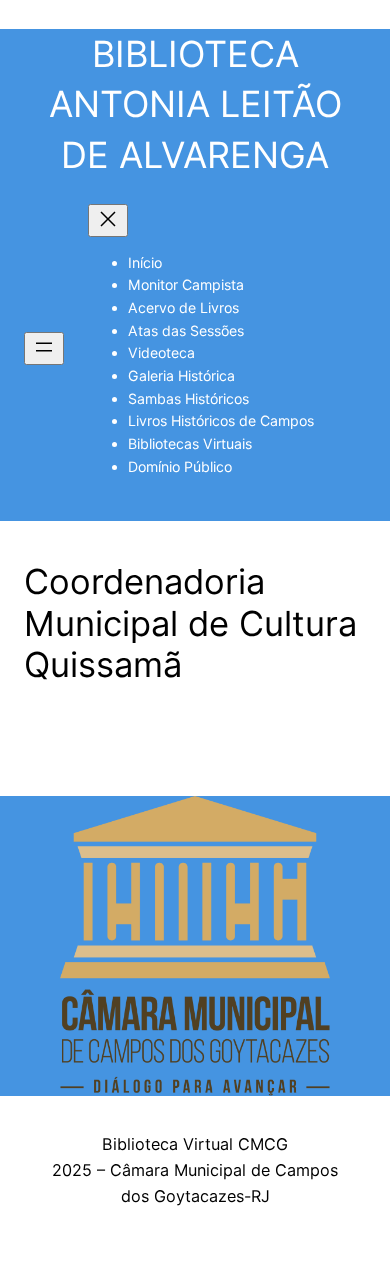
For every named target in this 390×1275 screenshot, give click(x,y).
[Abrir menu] (44, 348)
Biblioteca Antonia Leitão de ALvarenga (195, 104)
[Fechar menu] (108, 220)
